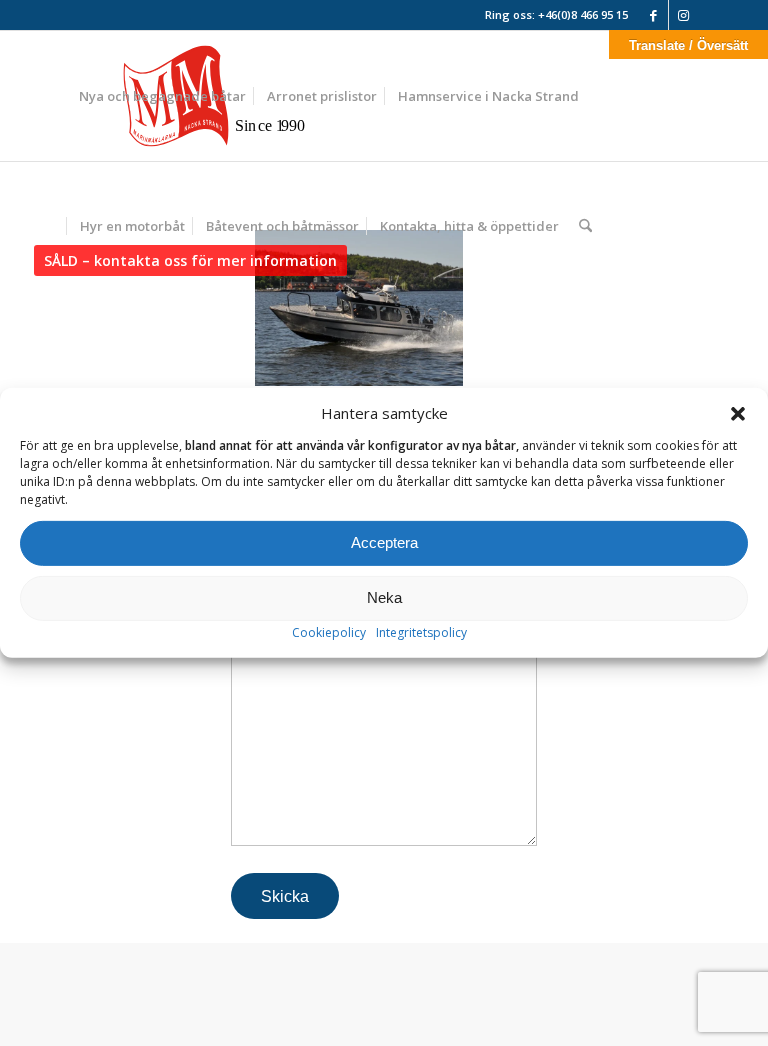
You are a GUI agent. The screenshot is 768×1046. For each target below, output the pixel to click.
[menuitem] (162, 96)
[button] (738, 414)
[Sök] (585, 226)
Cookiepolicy (329, 632)
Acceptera (384, 542)
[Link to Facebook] (653, 15)
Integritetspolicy (421, 632)
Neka (384, 597)
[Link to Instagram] (684, 15)
